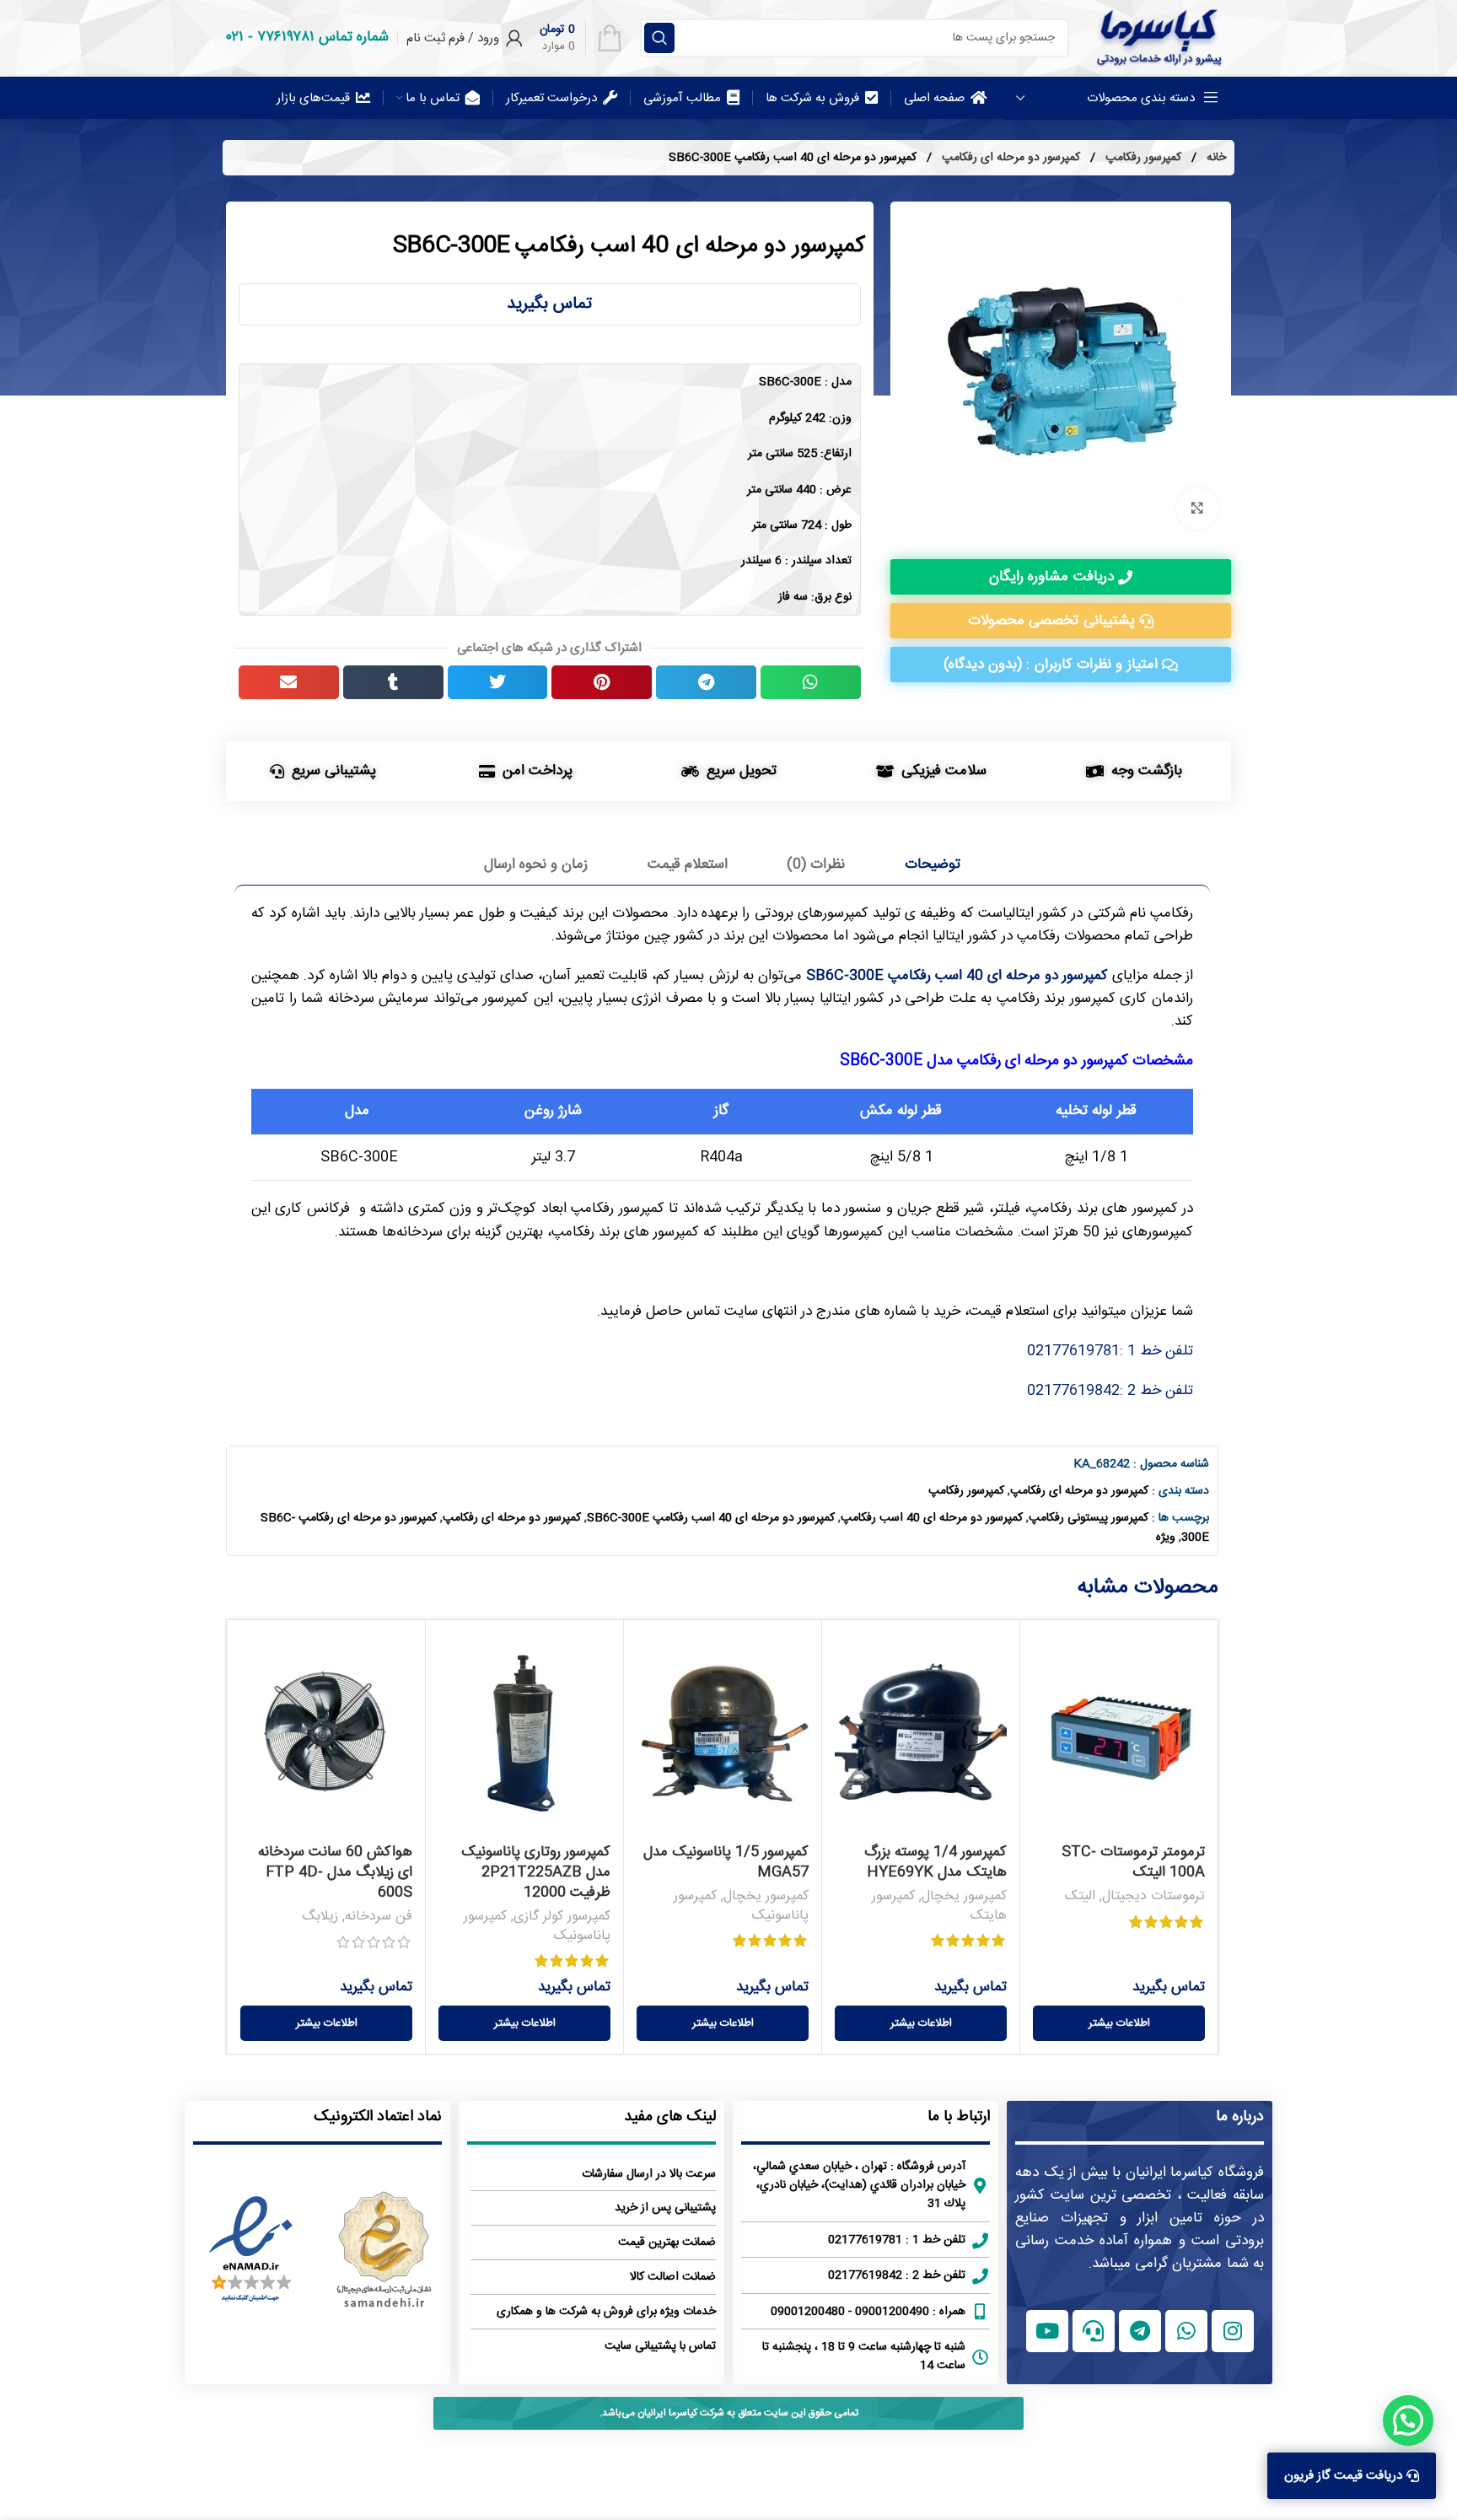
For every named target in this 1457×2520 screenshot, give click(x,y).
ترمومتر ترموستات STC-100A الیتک (1133, 1862)
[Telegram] (1140, 2331)
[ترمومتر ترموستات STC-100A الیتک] (1119, 1734)
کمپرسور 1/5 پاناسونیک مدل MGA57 (726, 1862)
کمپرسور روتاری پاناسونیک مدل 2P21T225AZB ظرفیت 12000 (536, 1872)
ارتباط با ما (959, 2117)
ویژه (1166, 1537)
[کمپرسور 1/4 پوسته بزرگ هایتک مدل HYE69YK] (921, 1734)
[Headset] (1094, 2331)
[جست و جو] (659, 38)
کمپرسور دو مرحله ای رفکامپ (1009, 158)
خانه (1215, 158)
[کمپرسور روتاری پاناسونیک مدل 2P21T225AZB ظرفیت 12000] (524, 1734)
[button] (811, 682)
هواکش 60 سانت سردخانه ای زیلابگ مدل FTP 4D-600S (335, 1872)
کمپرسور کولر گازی (562, 1917)
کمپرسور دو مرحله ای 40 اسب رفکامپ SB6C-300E (957, 976)
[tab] (933, 864)
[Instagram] (1233, 2331)
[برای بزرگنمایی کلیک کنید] (1197, 509)
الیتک (1080, 1896)
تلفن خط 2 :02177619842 (1110, 1391)
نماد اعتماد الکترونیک (378, 2117)
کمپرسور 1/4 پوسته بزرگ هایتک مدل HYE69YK (935, 1862)
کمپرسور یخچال (964, 1896)
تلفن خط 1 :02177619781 (1110, 1351)
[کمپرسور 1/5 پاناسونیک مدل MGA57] (723, 1734)
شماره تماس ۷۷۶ (323, 37)
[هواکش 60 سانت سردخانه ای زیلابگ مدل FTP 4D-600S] (326, 1734)
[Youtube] (1047, 2331)
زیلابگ (320, 1917)
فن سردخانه (379, 1917)
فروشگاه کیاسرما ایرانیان (1195, 2173)
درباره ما (1240, 2117)
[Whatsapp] (1186, 2331)
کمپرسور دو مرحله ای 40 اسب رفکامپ (932, 1518)
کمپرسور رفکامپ (1142, 158)
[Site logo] (1159, 38)
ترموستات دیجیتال (1153, 1896)
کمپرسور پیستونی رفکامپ (1089, 1518)
